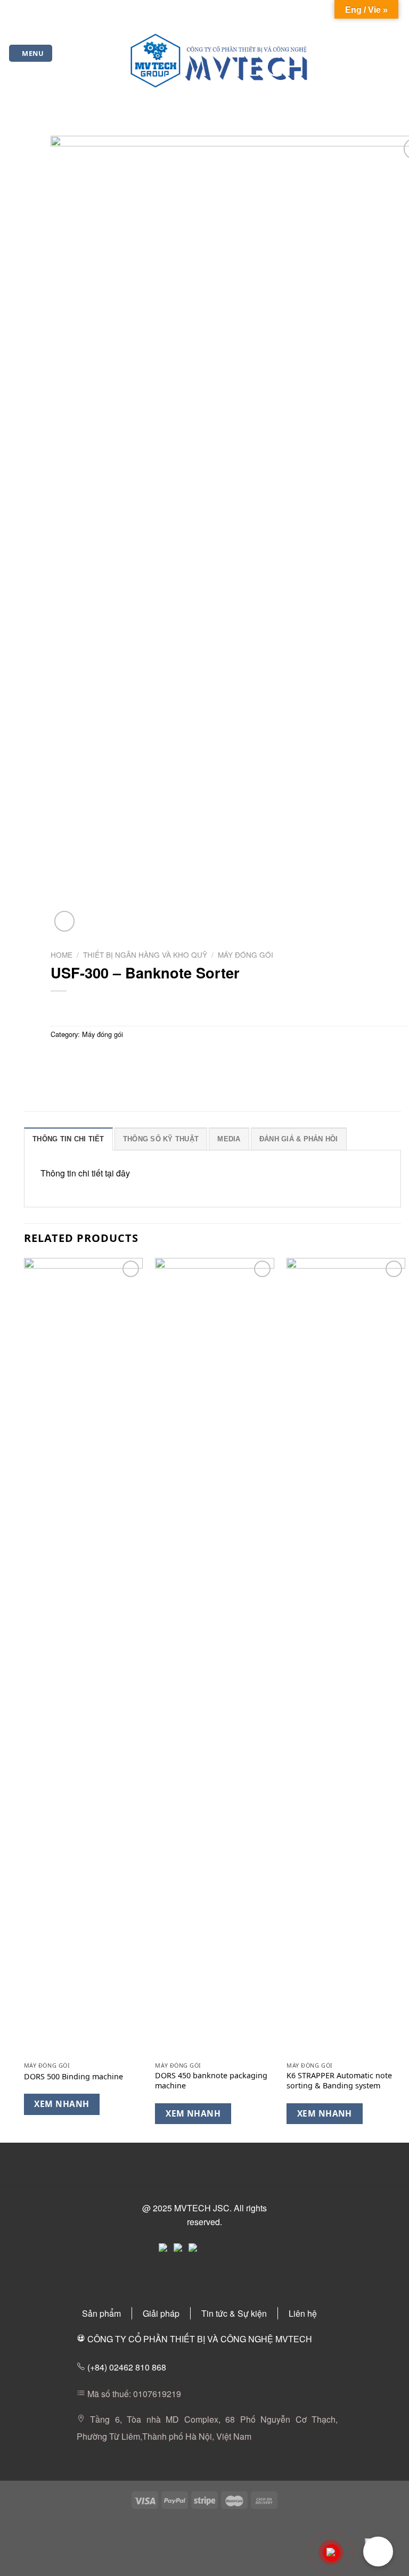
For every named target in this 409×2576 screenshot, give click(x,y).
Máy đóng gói (246, 954)
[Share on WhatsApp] (60, 1058)
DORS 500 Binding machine (73, 2077)
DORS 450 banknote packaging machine (211, 2081)
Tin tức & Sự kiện (234, 2313)
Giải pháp (161, 2313)
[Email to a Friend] (118, 1058)
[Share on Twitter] (99, 1058)
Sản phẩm (101, 2313)
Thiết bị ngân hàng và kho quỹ (145, 954)
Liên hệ (303, 2313)
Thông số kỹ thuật (161, 1139)
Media (229, 1139)
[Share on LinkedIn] (156, 1058)
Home (62, 954)
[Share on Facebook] (80, 1058)
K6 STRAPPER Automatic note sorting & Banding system (339, 2081)
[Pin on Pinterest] (137, 1058)
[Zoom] (65, 921)
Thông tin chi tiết (68, 1139)
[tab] (68, 1139)
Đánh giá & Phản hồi (299, 1139)
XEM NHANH (62, 2104)
